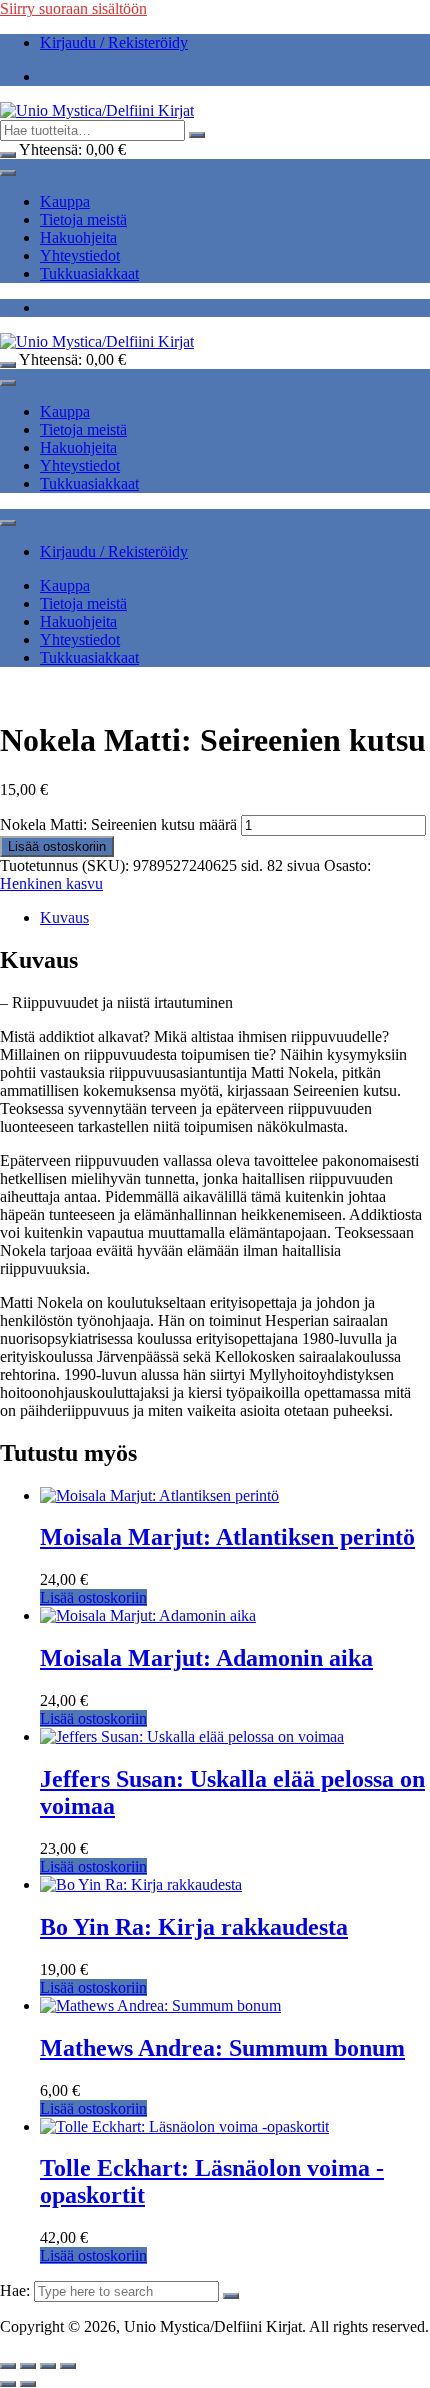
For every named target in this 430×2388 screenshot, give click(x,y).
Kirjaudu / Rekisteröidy (114, 42)
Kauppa (65, 201)
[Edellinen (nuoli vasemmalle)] (8, 2384)
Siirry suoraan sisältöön (73, 8)
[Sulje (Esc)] (68, 2366)
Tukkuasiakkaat (89, 273)
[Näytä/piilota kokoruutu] (28, 2366)
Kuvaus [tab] (64, 917)
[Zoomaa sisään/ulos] (8, 2366)
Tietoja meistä (83, 219)
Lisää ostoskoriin (57, 846)
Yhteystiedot (80, 255)
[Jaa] (48, 2366)
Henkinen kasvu (51, 883)
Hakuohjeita (78, 237)
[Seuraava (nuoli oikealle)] (28, 2384)
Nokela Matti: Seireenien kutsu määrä (118, 824)
